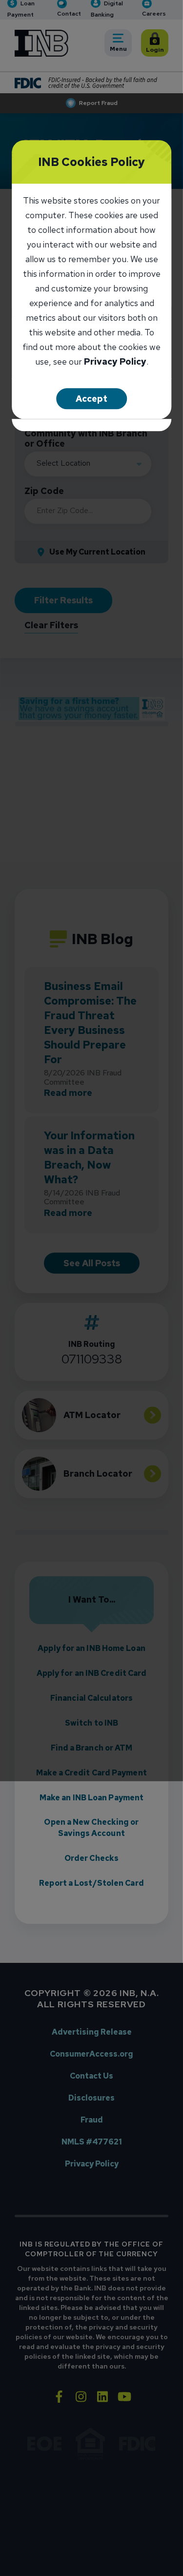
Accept (91, 399)
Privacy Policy (115, 362)
